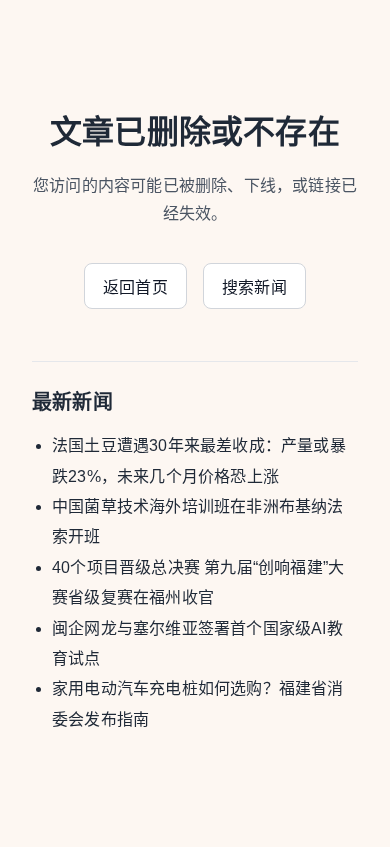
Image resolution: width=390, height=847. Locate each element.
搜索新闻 (254, 287)
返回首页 (135, 287)
